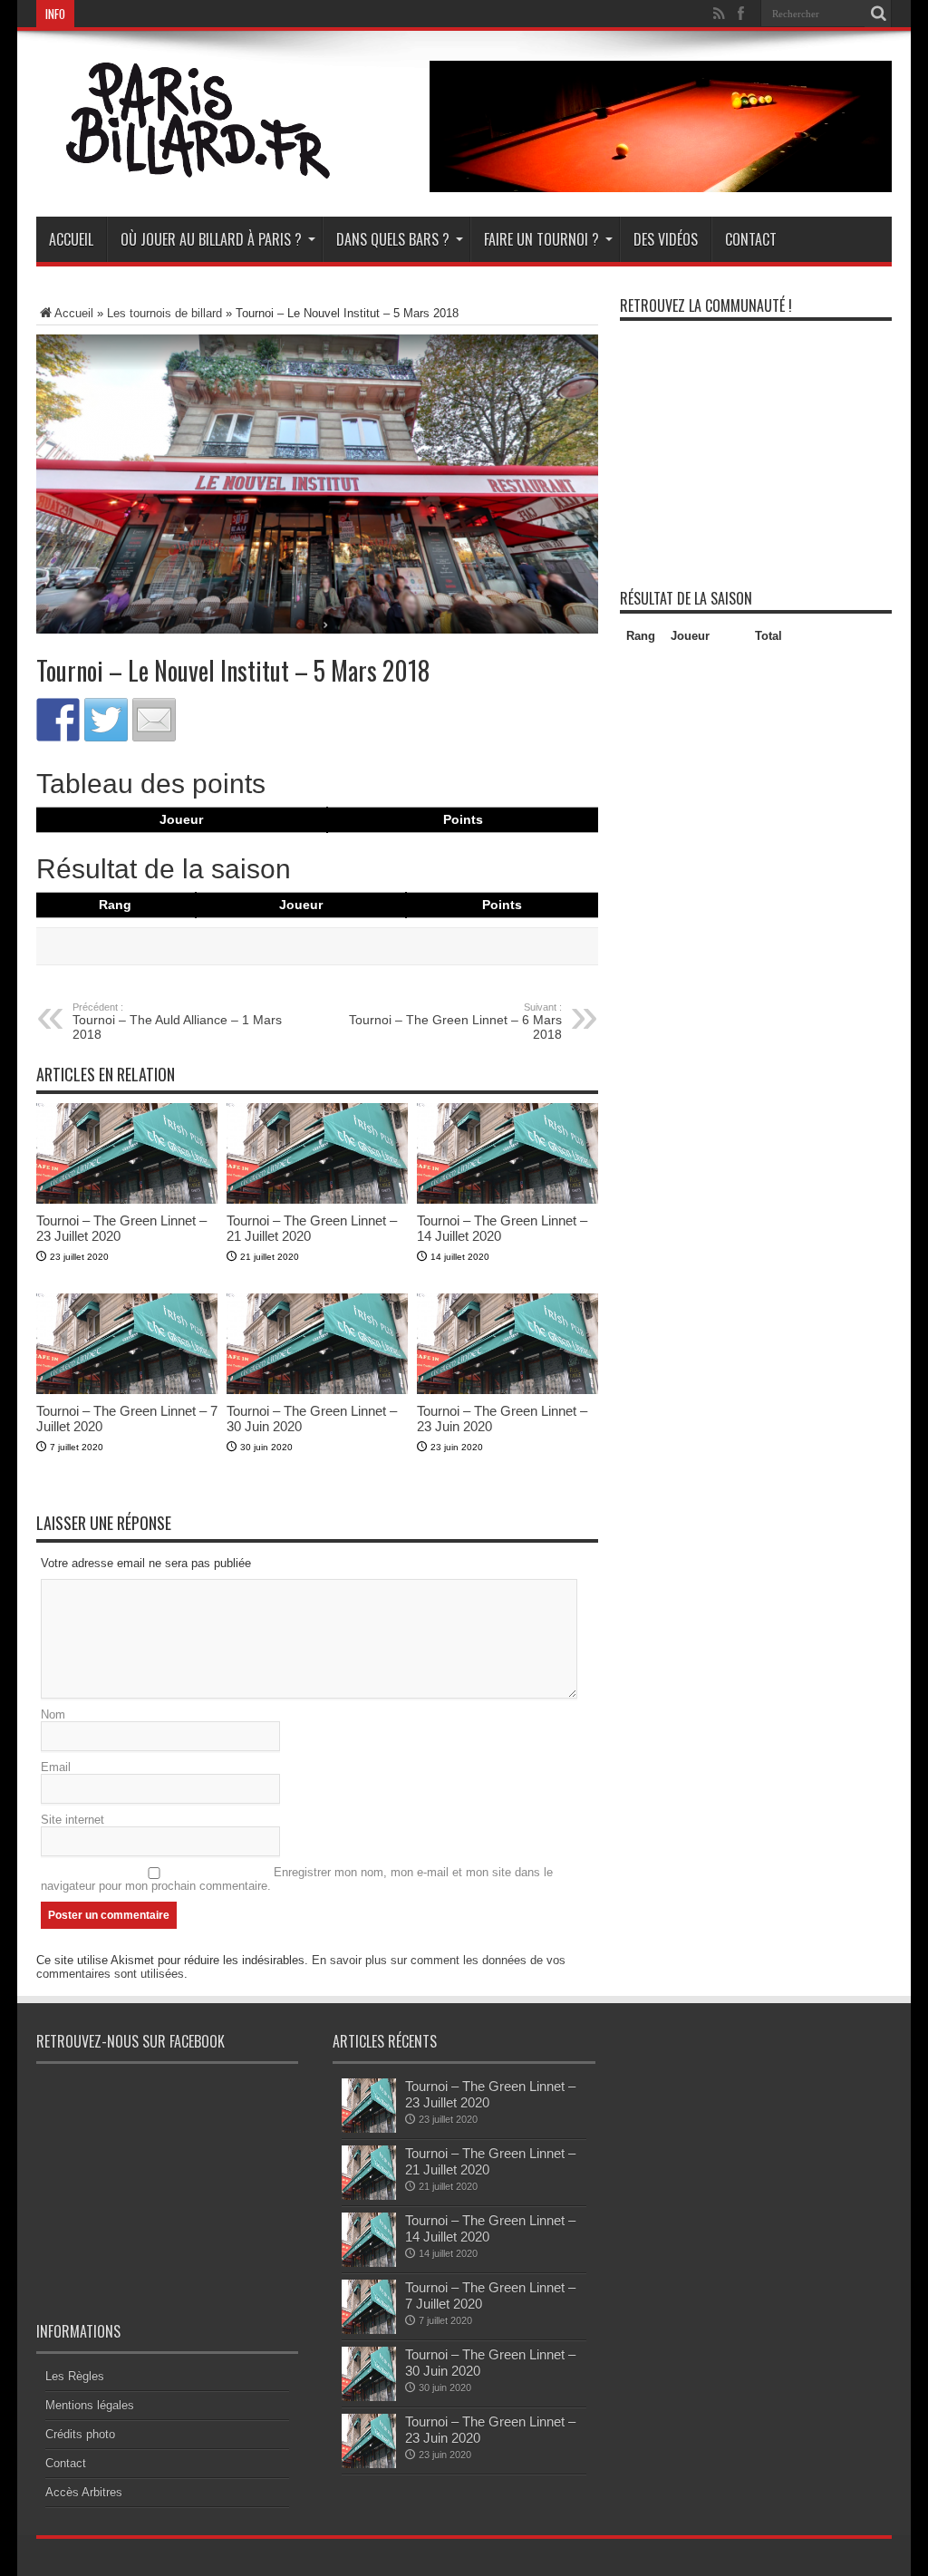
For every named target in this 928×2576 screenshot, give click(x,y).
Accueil (71, 239)
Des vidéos (666, 239)
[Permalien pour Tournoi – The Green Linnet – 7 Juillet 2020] (127, 1390)
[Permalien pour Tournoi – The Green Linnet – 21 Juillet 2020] (317, 1200)
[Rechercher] (878, 14)
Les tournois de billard (164, 313)
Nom (53, 1714)
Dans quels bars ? (393, 239)
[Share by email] (154, 720)
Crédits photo (80, 2434)
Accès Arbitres (84, 2492)
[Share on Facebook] (58, 720)
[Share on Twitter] (106, 720)
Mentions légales (90, 2405)
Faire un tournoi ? (541, 239)
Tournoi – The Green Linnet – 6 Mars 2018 (455, 1022)
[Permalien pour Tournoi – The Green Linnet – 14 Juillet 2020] (507, 1200)
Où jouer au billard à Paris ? (211, 239)
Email (56, 1767)
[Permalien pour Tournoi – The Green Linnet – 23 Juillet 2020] (127, 1200)
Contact (751, 239)
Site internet (72, 1820)
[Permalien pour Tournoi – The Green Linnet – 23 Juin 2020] (507, 1390)
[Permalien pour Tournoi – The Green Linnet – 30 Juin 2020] (317, 1390)
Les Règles (75, 2376)
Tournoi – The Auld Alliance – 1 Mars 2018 (177, 1022)
